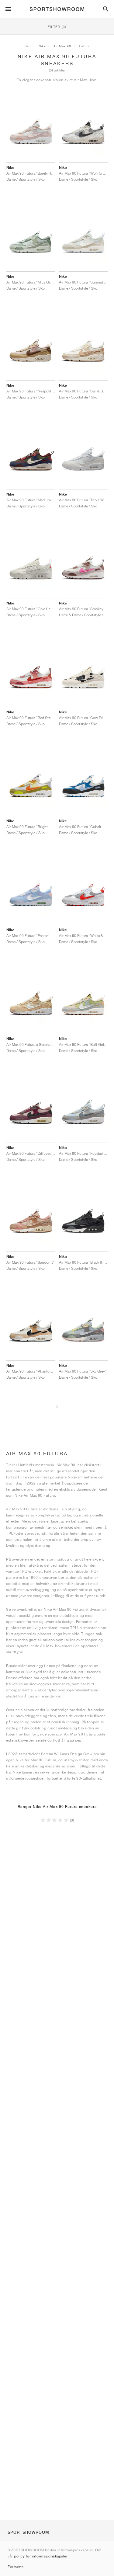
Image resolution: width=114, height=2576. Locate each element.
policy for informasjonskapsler (41, 2556)
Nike (42, 46)
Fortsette (16, 2567)
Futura (84, 46)
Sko (28, 46)
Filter (57, 27)
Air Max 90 (62, 46)
